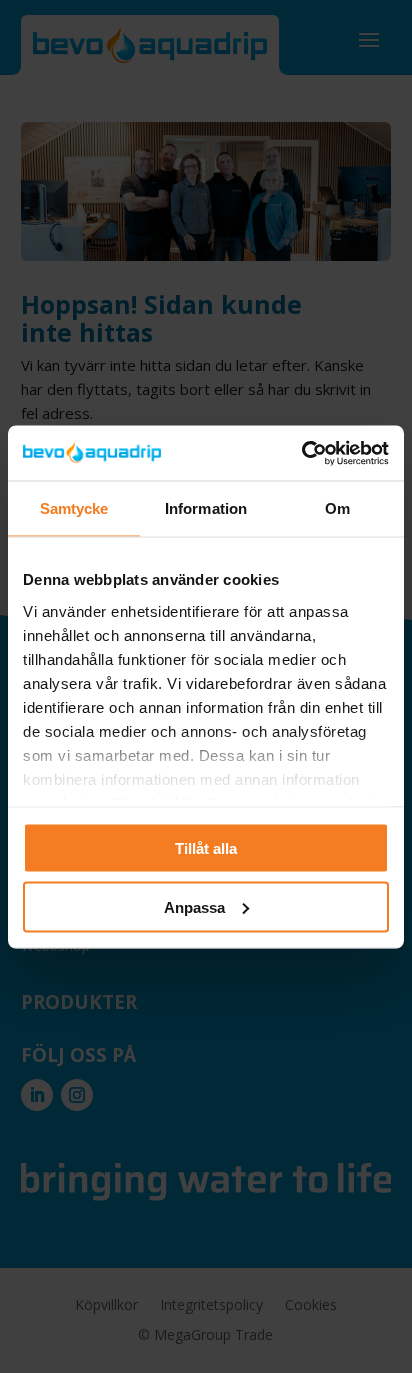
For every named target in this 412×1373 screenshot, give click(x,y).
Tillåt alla (206, 848)
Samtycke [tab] (74, 508)
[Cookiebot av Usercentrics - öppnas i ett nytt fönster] (301, 453)
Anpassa (194, 906)
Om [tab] (337, 508)
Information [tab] (206, 508)
